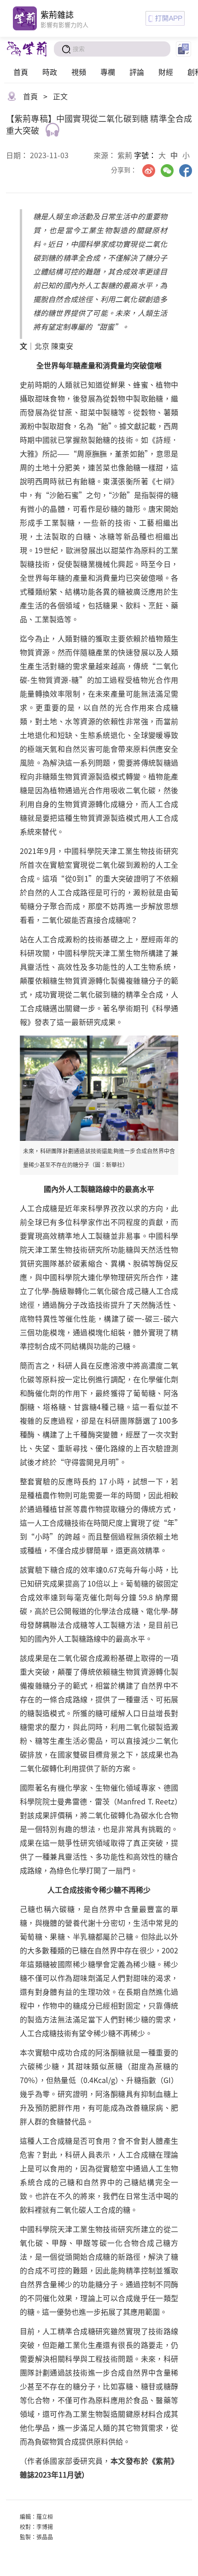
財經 (166, 72)
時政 (50, 72)
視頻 (79, 72)
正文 (60, 96)
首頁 (21, 72)
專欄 (108, 72)
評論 (137, 72)
